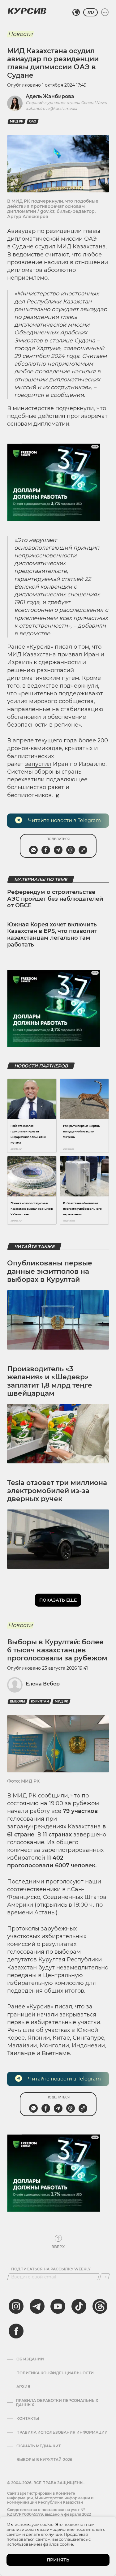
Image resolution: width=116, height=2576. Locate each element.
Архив (23, 2387)
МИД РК (17, 121)
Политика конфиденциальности (55, 2373)
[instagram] (16, 2306)
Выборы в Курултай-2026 (44, 2460)
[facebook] (16, 2331)
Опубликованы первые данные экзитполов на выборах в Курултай (50, 1271)
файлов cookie (58, 2544)
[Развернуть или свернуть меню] (105, 12)
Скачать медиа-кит (39, 2446)
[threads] (100, 2306)
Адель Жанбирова (50, 96)
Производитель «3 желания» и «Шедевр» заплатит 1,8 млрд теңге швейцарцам (50, 1381)
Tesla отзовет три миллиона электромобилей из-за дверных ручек (57, 1491)
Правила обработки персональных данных (57, 2403)
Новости (20, 34)
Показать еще (58, 1600)
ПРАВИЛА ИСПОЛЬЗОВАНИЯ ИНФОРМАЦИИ (62, 2432)
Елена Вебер (43, 1684)
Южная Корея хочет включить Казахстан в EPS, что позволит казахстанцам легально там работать (52, 935)
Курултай (40, 1701)
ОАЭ (33, 121)
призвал (70, 655)
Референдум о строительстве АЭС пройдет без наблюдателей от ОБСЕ (55, 899)
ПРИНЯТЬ (58, 2560)
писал (63, 2007)
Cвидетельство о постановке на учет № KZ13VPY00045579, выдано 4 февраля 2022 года (49, 2514)
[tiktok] (79, 2306)
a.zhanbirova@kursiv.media (51, 108)
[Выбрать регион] (76, 12)
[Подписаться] (105, 2277)
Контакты (28, 2419)
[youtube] (58, 2306)
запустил (38, 764)
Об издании (30, 2359)
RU (90, 12)
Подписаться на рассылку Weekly (51, 2269)
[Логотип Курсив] (27, 11)
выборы (17, 1701)
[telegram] (37, 2306)
